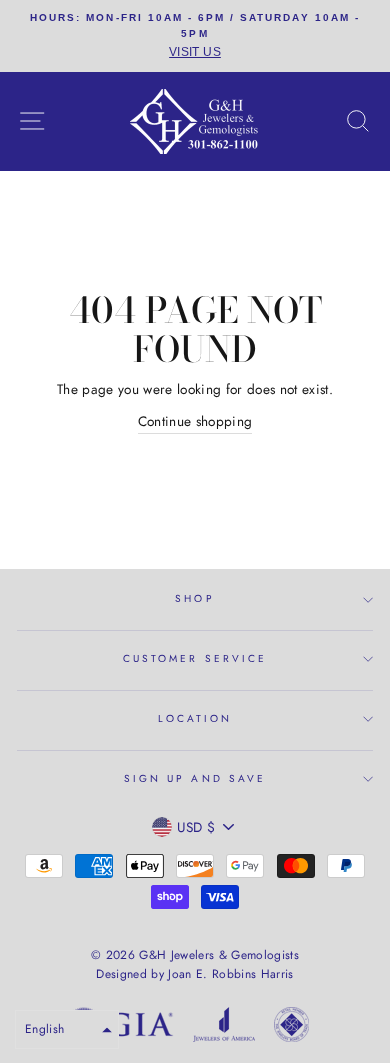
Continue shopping (195, 421)
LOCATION (195, 718)
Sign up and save (195, 778)
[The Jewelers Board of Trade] (291, 1028)
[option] (195, 36)
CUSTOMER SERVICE (195, 658)
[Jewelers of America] (224, 1028)
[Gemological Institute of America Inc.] (120, 1028)
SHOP (194, 598)
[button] (67, 1029)
